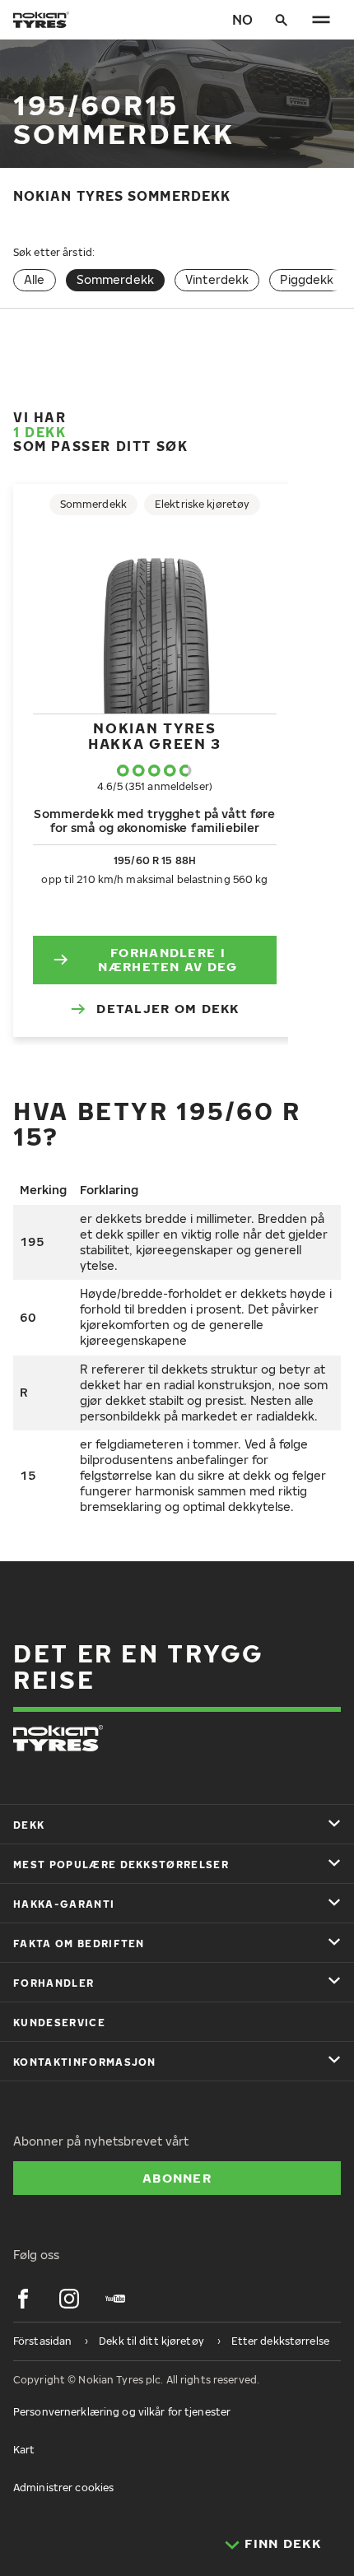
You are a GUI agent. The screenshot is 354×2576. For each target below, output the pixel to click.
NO (242, 20)
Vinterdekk (217, 279)
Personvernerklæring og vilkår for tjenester (122, 2412)
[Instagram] (69, 2299)
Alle (35, 279)
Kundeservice (59, 2023)
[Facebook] (23, 2299)
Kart (24, 2450)
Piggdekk (307, 279)
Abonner (177, 2178)
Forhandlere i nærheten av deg (168, 960)
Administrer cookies (63, 2488)
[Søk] (282, 20)
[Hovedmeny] (321, 20)
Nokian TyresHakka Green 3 (155, 735)
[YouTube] (115, 2299)
